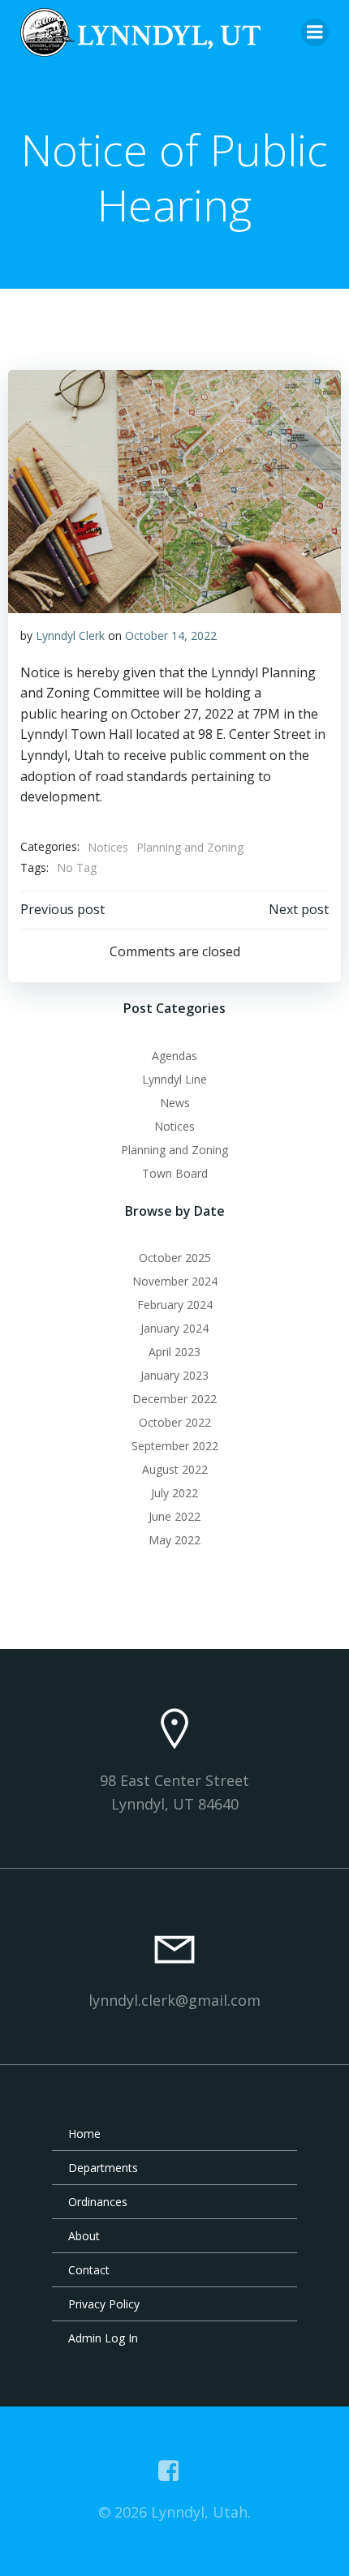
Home (84, 2134)
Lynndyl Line (174, 1079)
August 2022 (175, 1469)
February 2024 (175, 1305)
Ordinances (98, 2202)
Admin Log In (103, 2338)
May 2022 (174, 1540)
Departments (103, 2168)
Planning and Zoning (190, 847)
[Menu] (315, 32)
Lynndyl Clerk (70, 635)
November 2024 (175, 1281)
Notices (108, 847)
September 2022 (175, 1446)
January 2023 (174, 1375)
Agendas (174, 1056)
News (175, 1103)
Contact (89, 2270)
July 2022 (174, 1493)
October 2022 (175, 1422)
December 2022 (174, 1399)
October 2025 (175, 1258)
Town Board (175, 1173)
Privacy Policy (104, 2304)
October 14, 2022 (171, 635)
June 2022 (174, 1516)
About (84, 2236)
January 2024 (174, 1328)
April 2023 (174, 1352)
